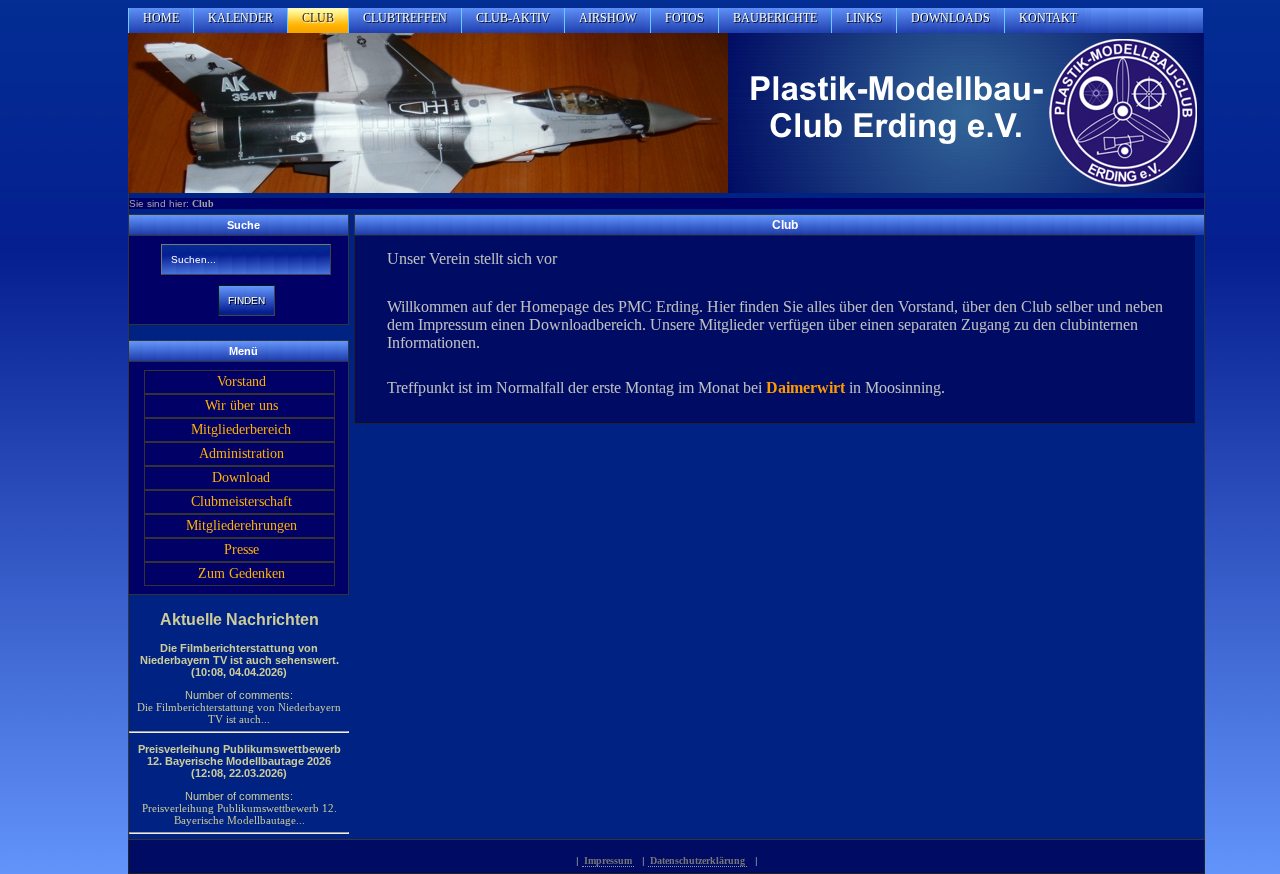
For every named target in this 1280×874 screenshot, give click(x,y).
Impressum (608, 860)
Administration (241, 453)
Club (203, 203)
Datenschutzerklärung (697, 860)
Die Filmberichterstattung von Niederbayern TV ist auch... (239, 713)
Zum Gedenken (241, 573)
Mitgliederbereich (241, 429)
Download (241, 477)
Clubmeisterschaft (241, 501)
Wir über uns (241, 405)
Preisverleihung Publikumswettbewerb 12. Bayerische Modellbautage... (239, 814)
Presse (241, 549)
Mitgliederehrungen (241, 525)
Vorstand (241, 381)
